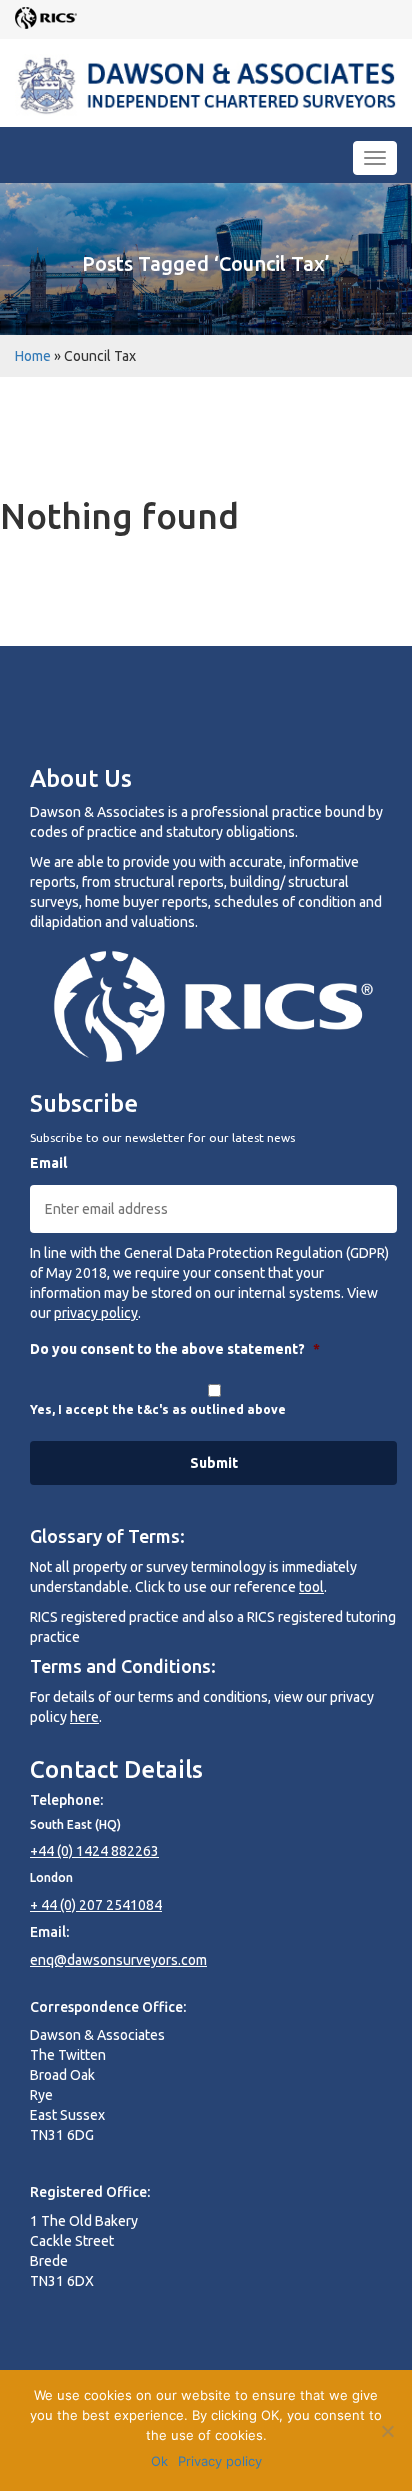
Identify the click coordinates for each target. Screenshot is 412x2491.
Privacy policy (220, 2461)
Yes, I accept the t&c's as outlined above (158, 1409)
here (84, 1717)
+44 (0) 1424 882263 (94, 1851)
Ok (159, 2461)
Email (48, 1163)
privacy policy (96, 1313)
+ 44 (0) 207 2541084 (96, 1905)
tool (311, 1587)
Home (33, 356)
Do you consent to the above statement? (175, 1349)
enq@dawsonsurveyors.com (118, 1960)
